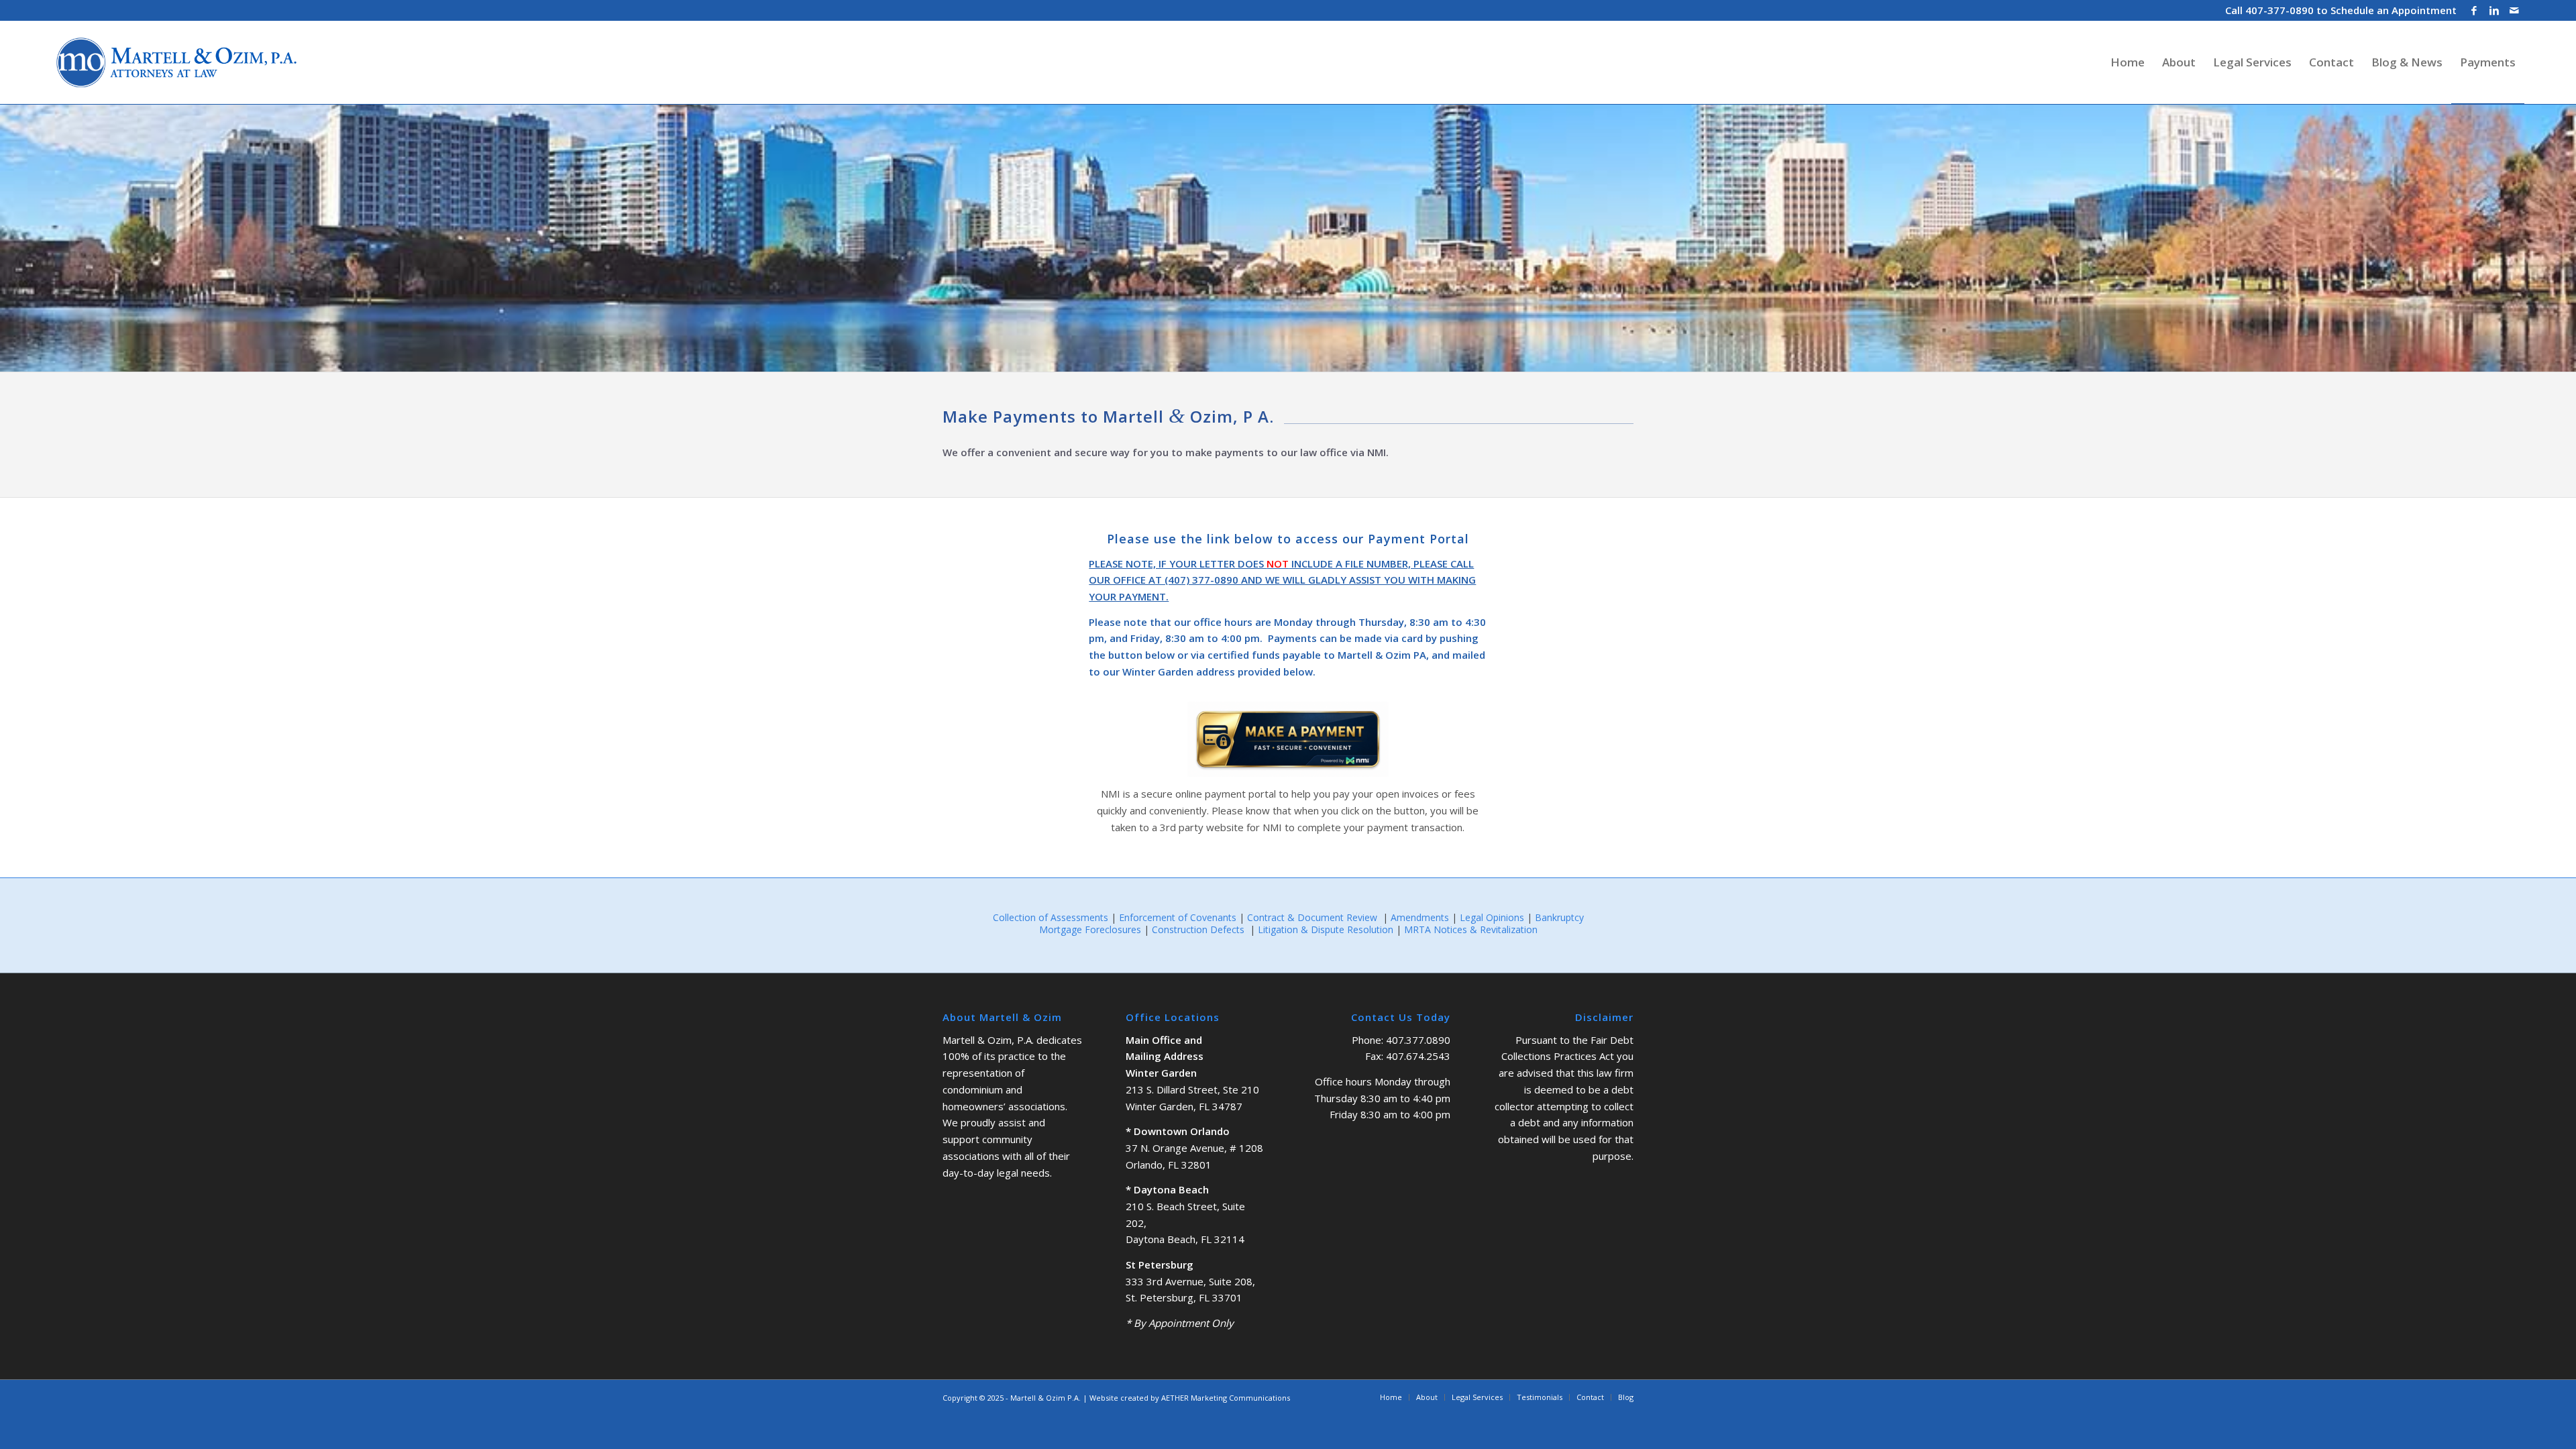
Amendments (1420, 917)
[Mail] (2514, 10)
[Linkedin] (2494, 10)
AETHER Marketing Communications (1226, 1398)
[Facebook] (2474, 10)
